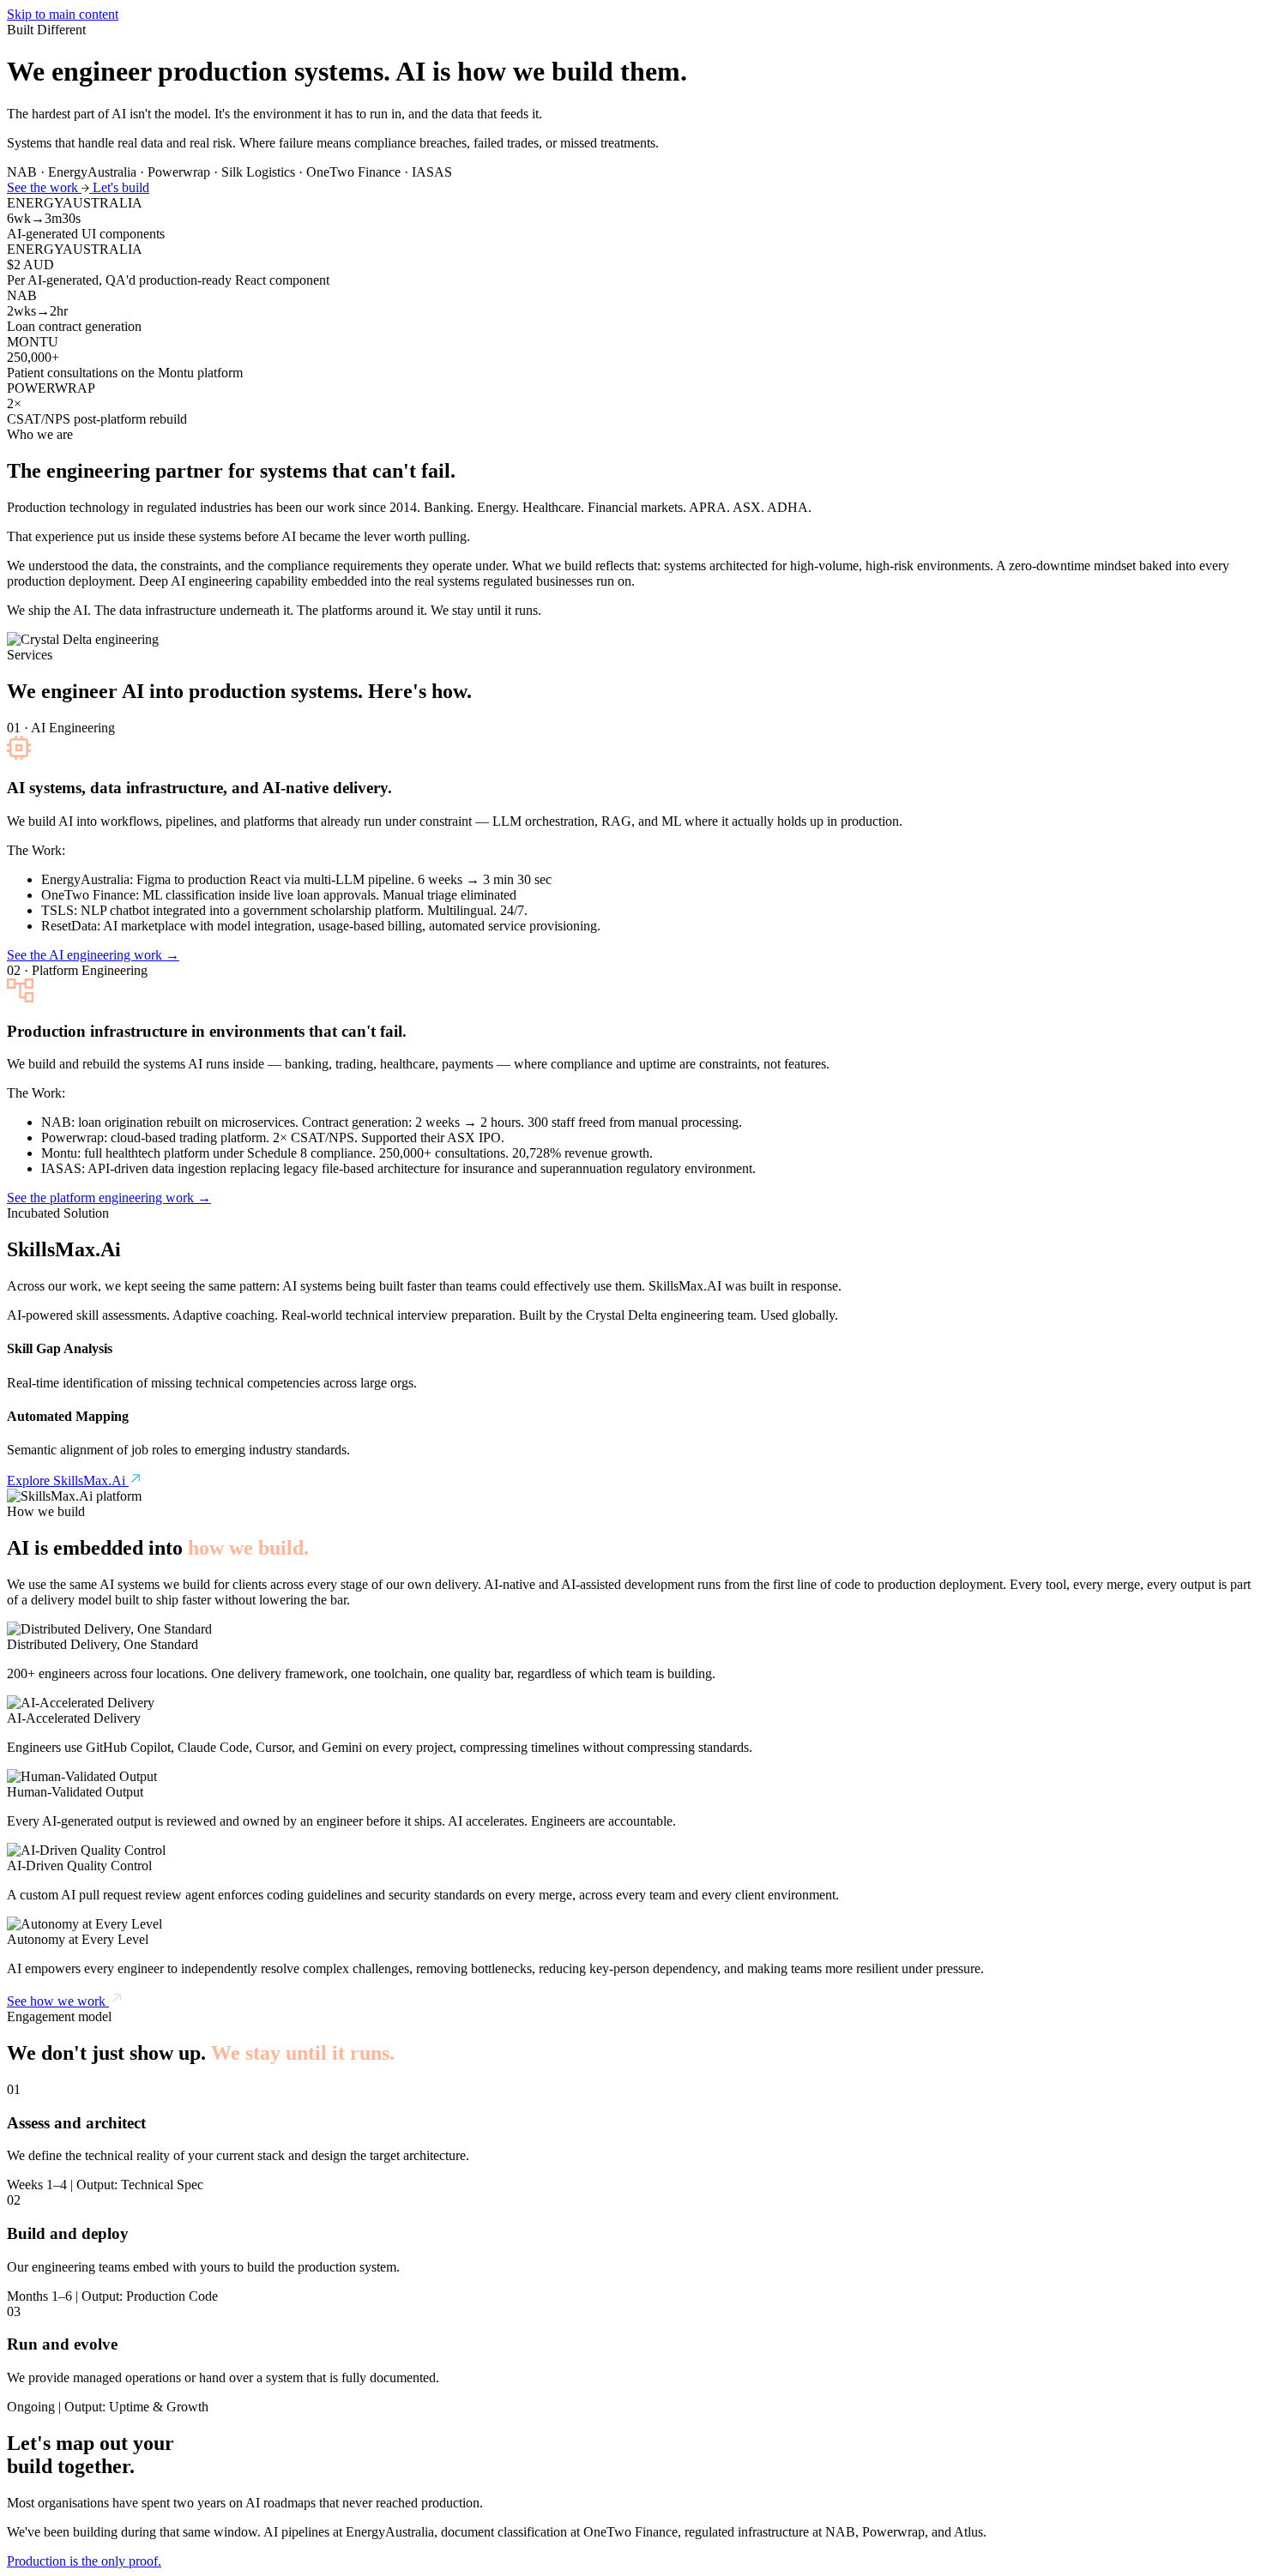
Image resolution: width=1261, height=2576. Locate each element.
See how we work (58, 2001)
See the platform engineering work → (109, 1198)
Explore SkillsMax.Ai (68, 1481)
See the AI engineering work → (93, 955)
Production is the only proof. (84, 2561)
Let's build (121, 187)
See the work (44, 187)
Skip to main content (63, 14)
